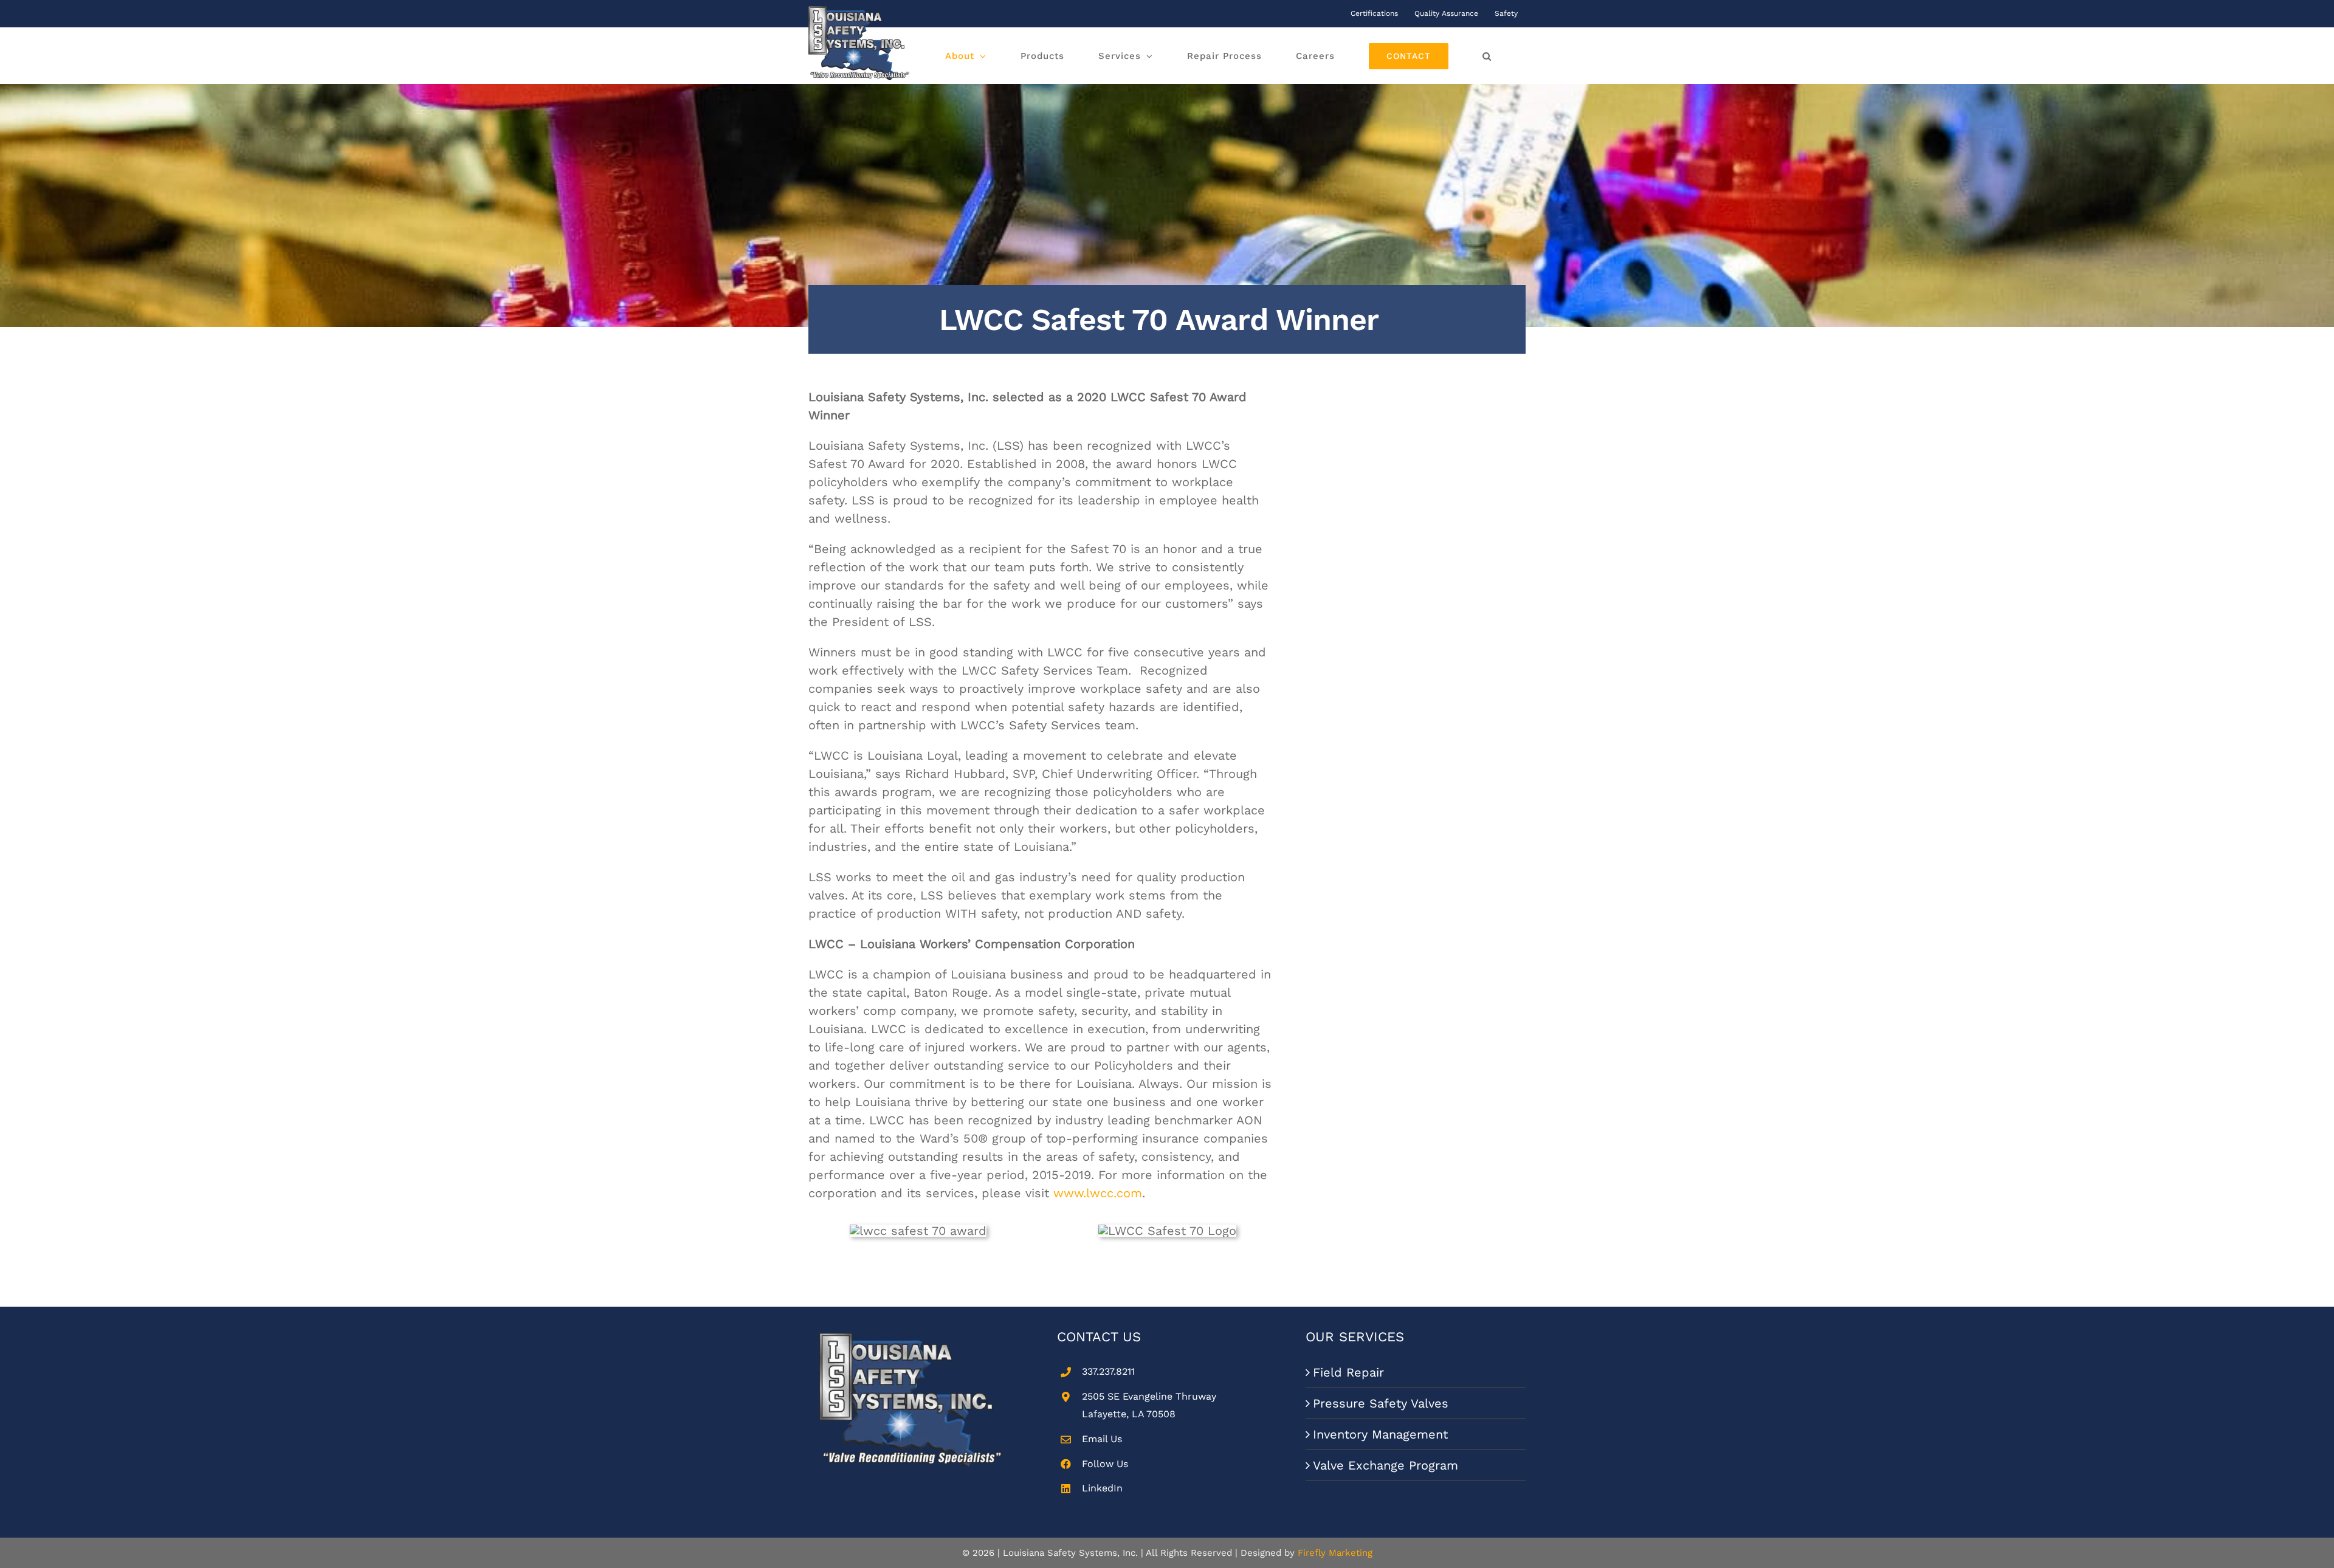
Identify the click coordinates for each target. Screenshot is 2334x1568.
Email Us (1102, 1439)
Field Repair (1348, 1372)
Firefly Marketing (1335, 1553)
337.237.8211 (1108, 1371)
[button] (1487, 56)
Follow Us (1105, 1464)
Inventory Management (1380, 1434)
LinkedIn (1102, 1488)
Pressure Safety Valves (1381, 1403)
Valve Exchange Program (1386, 1465)
